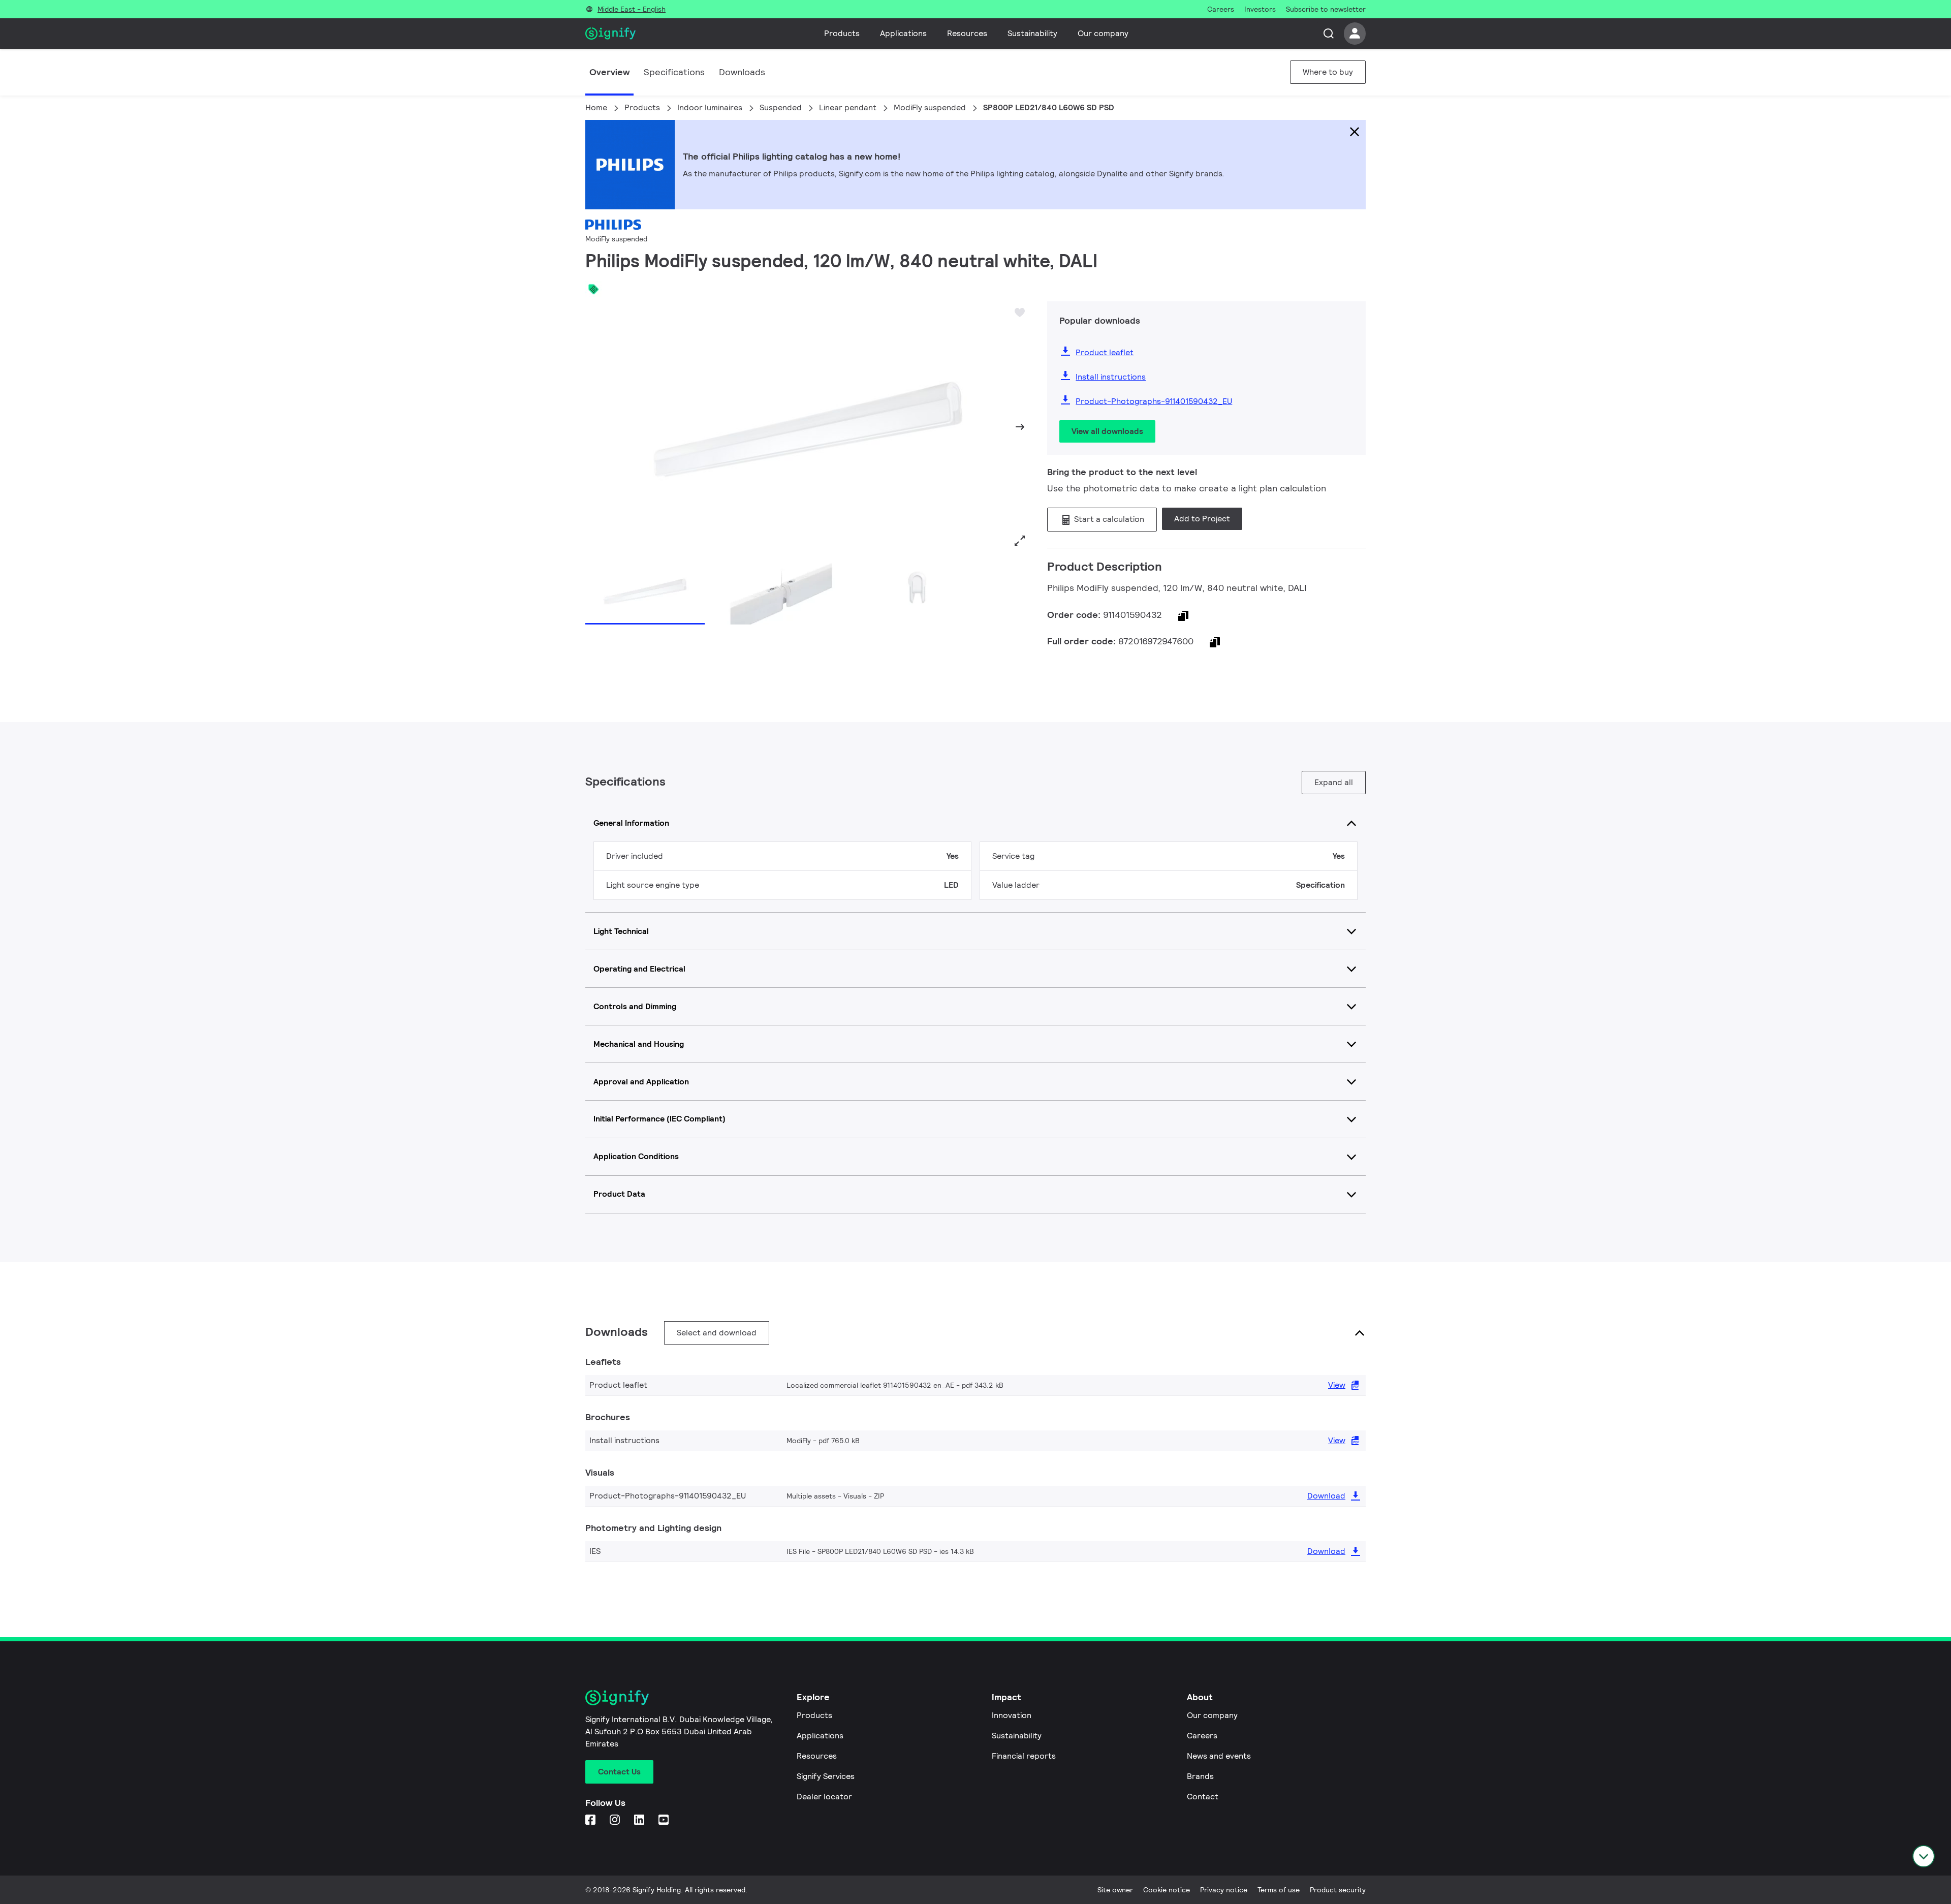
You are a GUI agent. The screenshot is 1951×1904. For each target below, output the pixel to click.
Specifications (674, 72)
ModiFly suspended (930, 107)
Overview (609, 72)
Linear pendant (848, 107)
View (1337, 1385)
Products (842, 33)
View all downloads (1107, 431)
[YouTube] (665, 1820)
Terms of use (1279, 1890)
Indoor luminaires (710, 107)
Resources (967, 33)
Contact (1203, 1797)
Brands (1200, 1776)
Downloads (742, 72)
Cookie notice (1167, 1890)
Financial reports (1024, 1756)
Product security (1338, 1890)
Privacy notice (1224, 1890)
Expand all (1334, 782)
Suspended (781, 107)
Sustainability (1032, 33)
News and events (1219, 1756)
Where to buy (1328, 72)
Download (1326, 1496)
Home (596, 107)
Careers (1202, 1736)
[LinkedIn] (640, 1820)
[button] (596, 427)
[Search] (1329, 34)
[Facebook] (591, 1820)
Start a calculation (1108, 519)
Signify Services (826, 1776)
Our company (1103, 33)
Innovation (1012, 1715)
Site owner (1115, 1890)
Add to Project (1202, 519)
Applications (903, 33)
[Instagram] (616, 1820)
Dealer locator (824, 1797)
